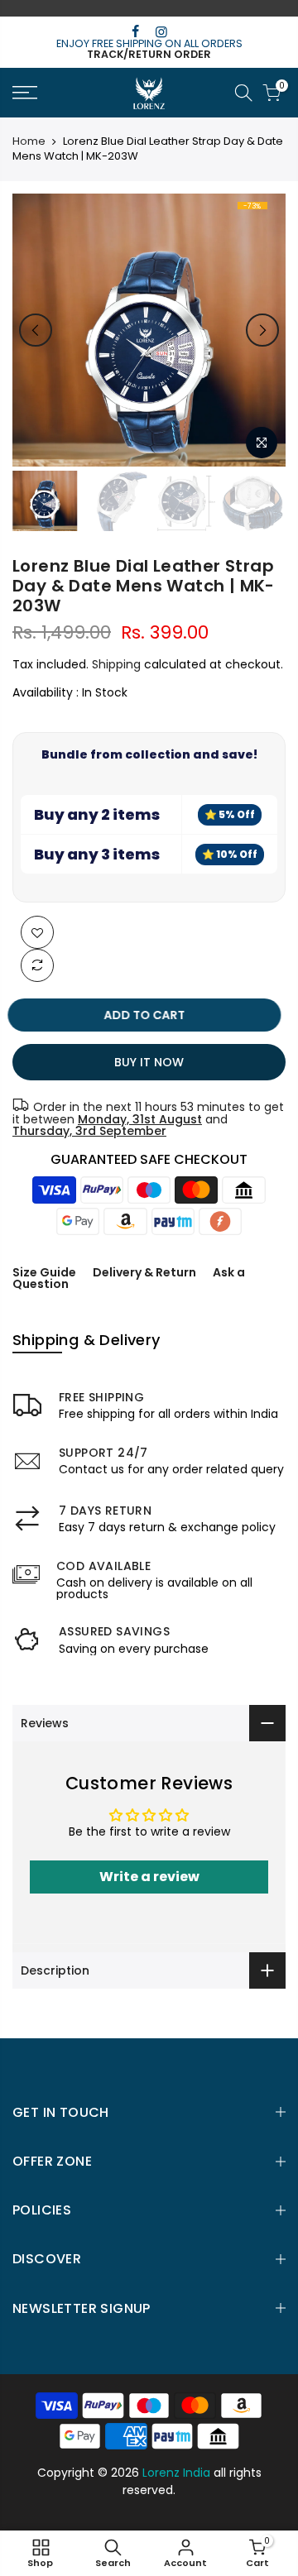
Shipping (116, 664)
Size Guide (44, 1272)
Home (29, 141)
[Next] (262, 330)
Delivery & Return (144, 1272)
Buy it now (149, 1062)
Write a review (149, 1877)
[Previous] (36, 330)
